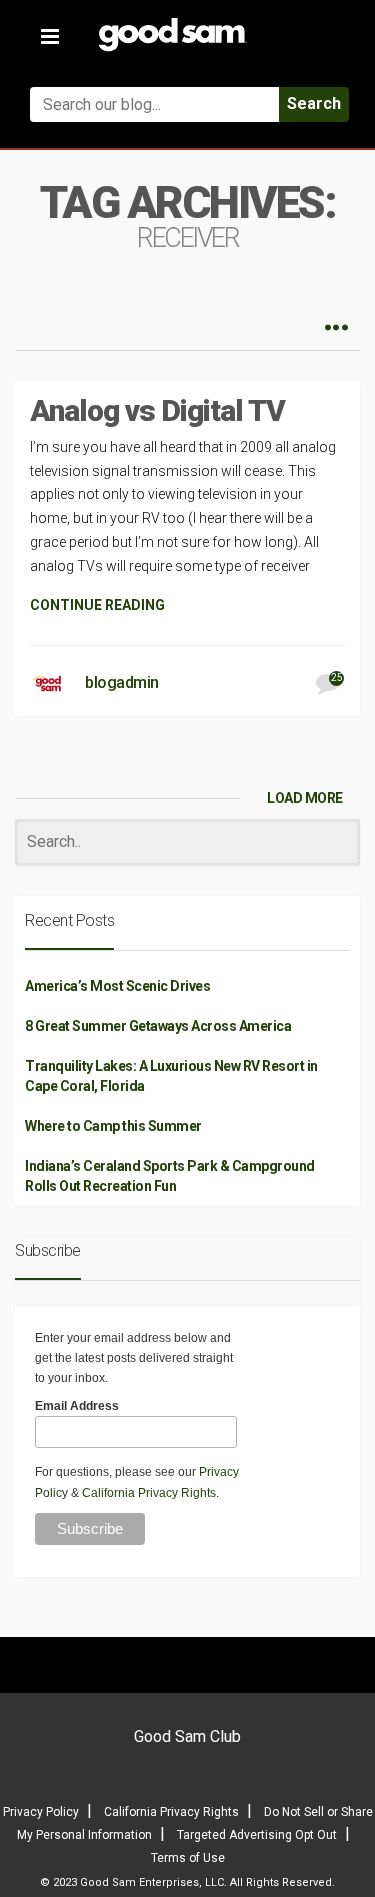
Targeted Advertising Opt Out (257, 1835)
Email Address (77, 1406)
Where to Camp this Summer (113, 1126)
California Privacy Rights (149, 1493)
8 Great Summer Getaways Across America (158, 1026)
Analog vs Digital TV (157, 410)
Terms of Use (188, 1858)
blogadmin (122, 682)
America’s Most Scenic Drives (117, 986)
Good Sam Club (187, 1736)
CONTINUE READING (97, 605)
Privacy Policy (41, 1812)
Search (314, 103)
